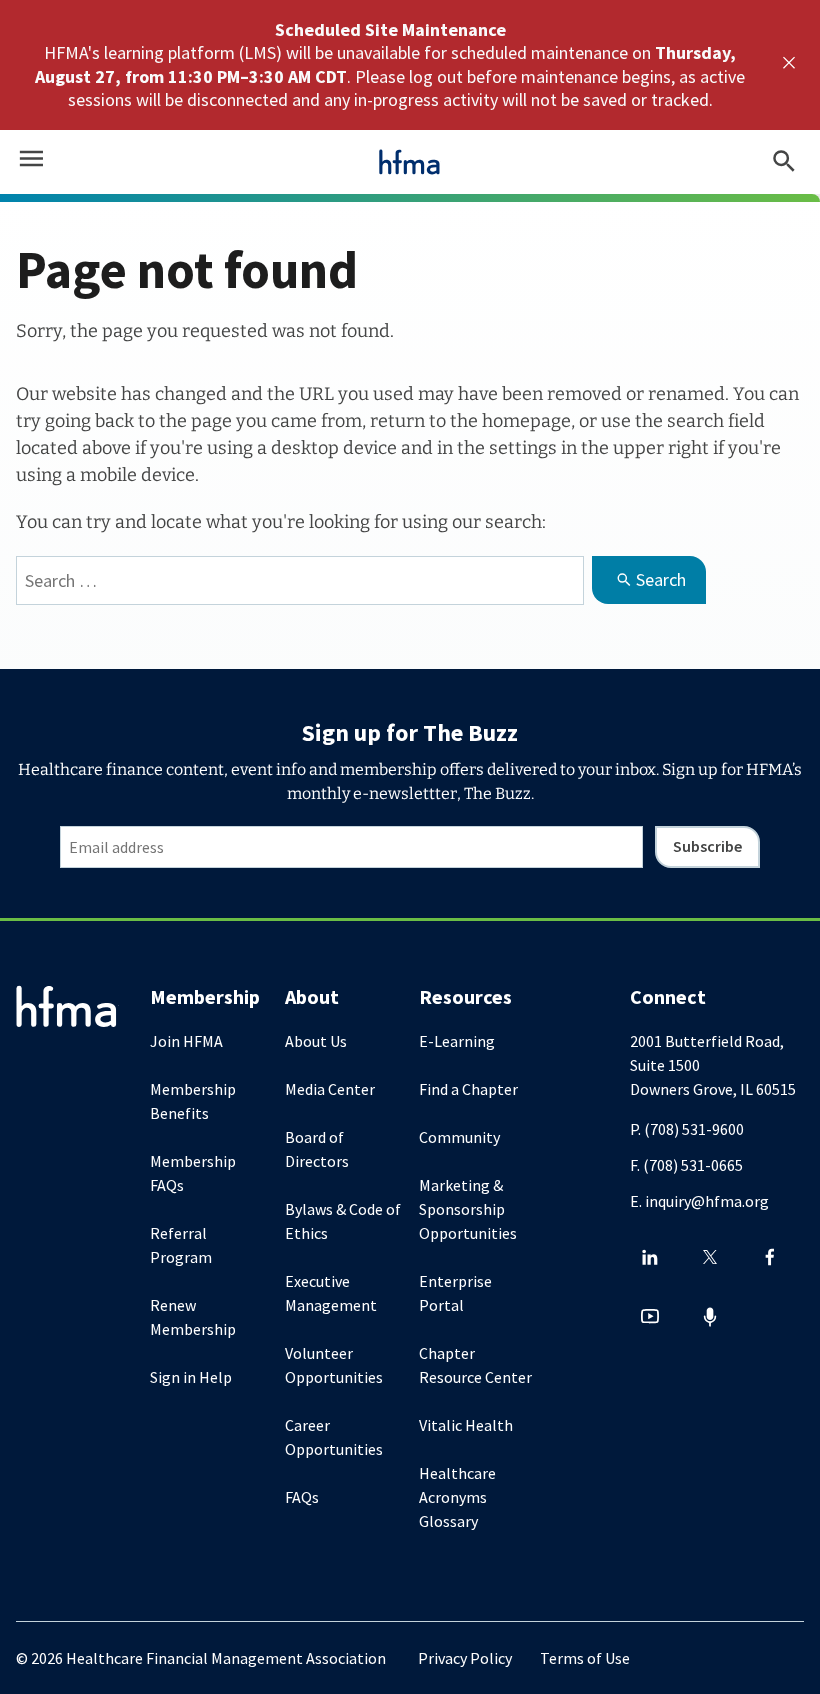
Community (459, 1137)
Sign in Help (191, 1377)
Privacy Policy (465, 1658)
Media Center (330, 1089)
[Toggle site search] (784, 162)
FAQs (302, 1497)
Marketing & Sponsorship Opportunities (468, 1209)
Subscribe (707, 846)
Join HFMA (186, 1041)
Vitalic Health (466, 1425)
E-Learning (457, 1041)
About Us (316, 1041)
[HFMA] (410, 162)
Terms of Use (585, 1658)
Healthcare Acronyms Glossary (457, 1497)
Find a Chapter (468, 1089)
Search (661, 579)
